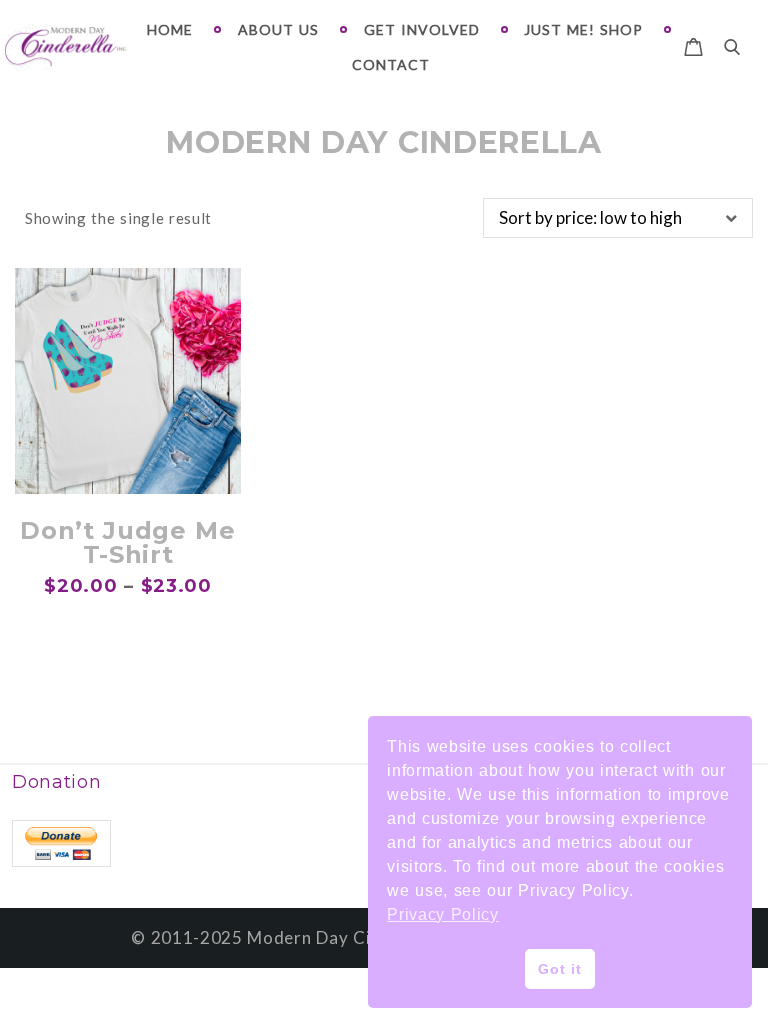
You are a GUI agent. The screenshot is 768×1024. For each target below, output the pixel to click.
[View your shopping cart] (694, 44)
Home (170, 29)
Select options (128, 467)
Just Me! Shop (583, 29)
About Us (278, 29)
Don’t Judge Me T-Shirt (128, 542)
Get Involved (422, 29)
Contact (391, 64)
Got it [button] (559, 969)
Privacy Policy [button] (443, 914)
